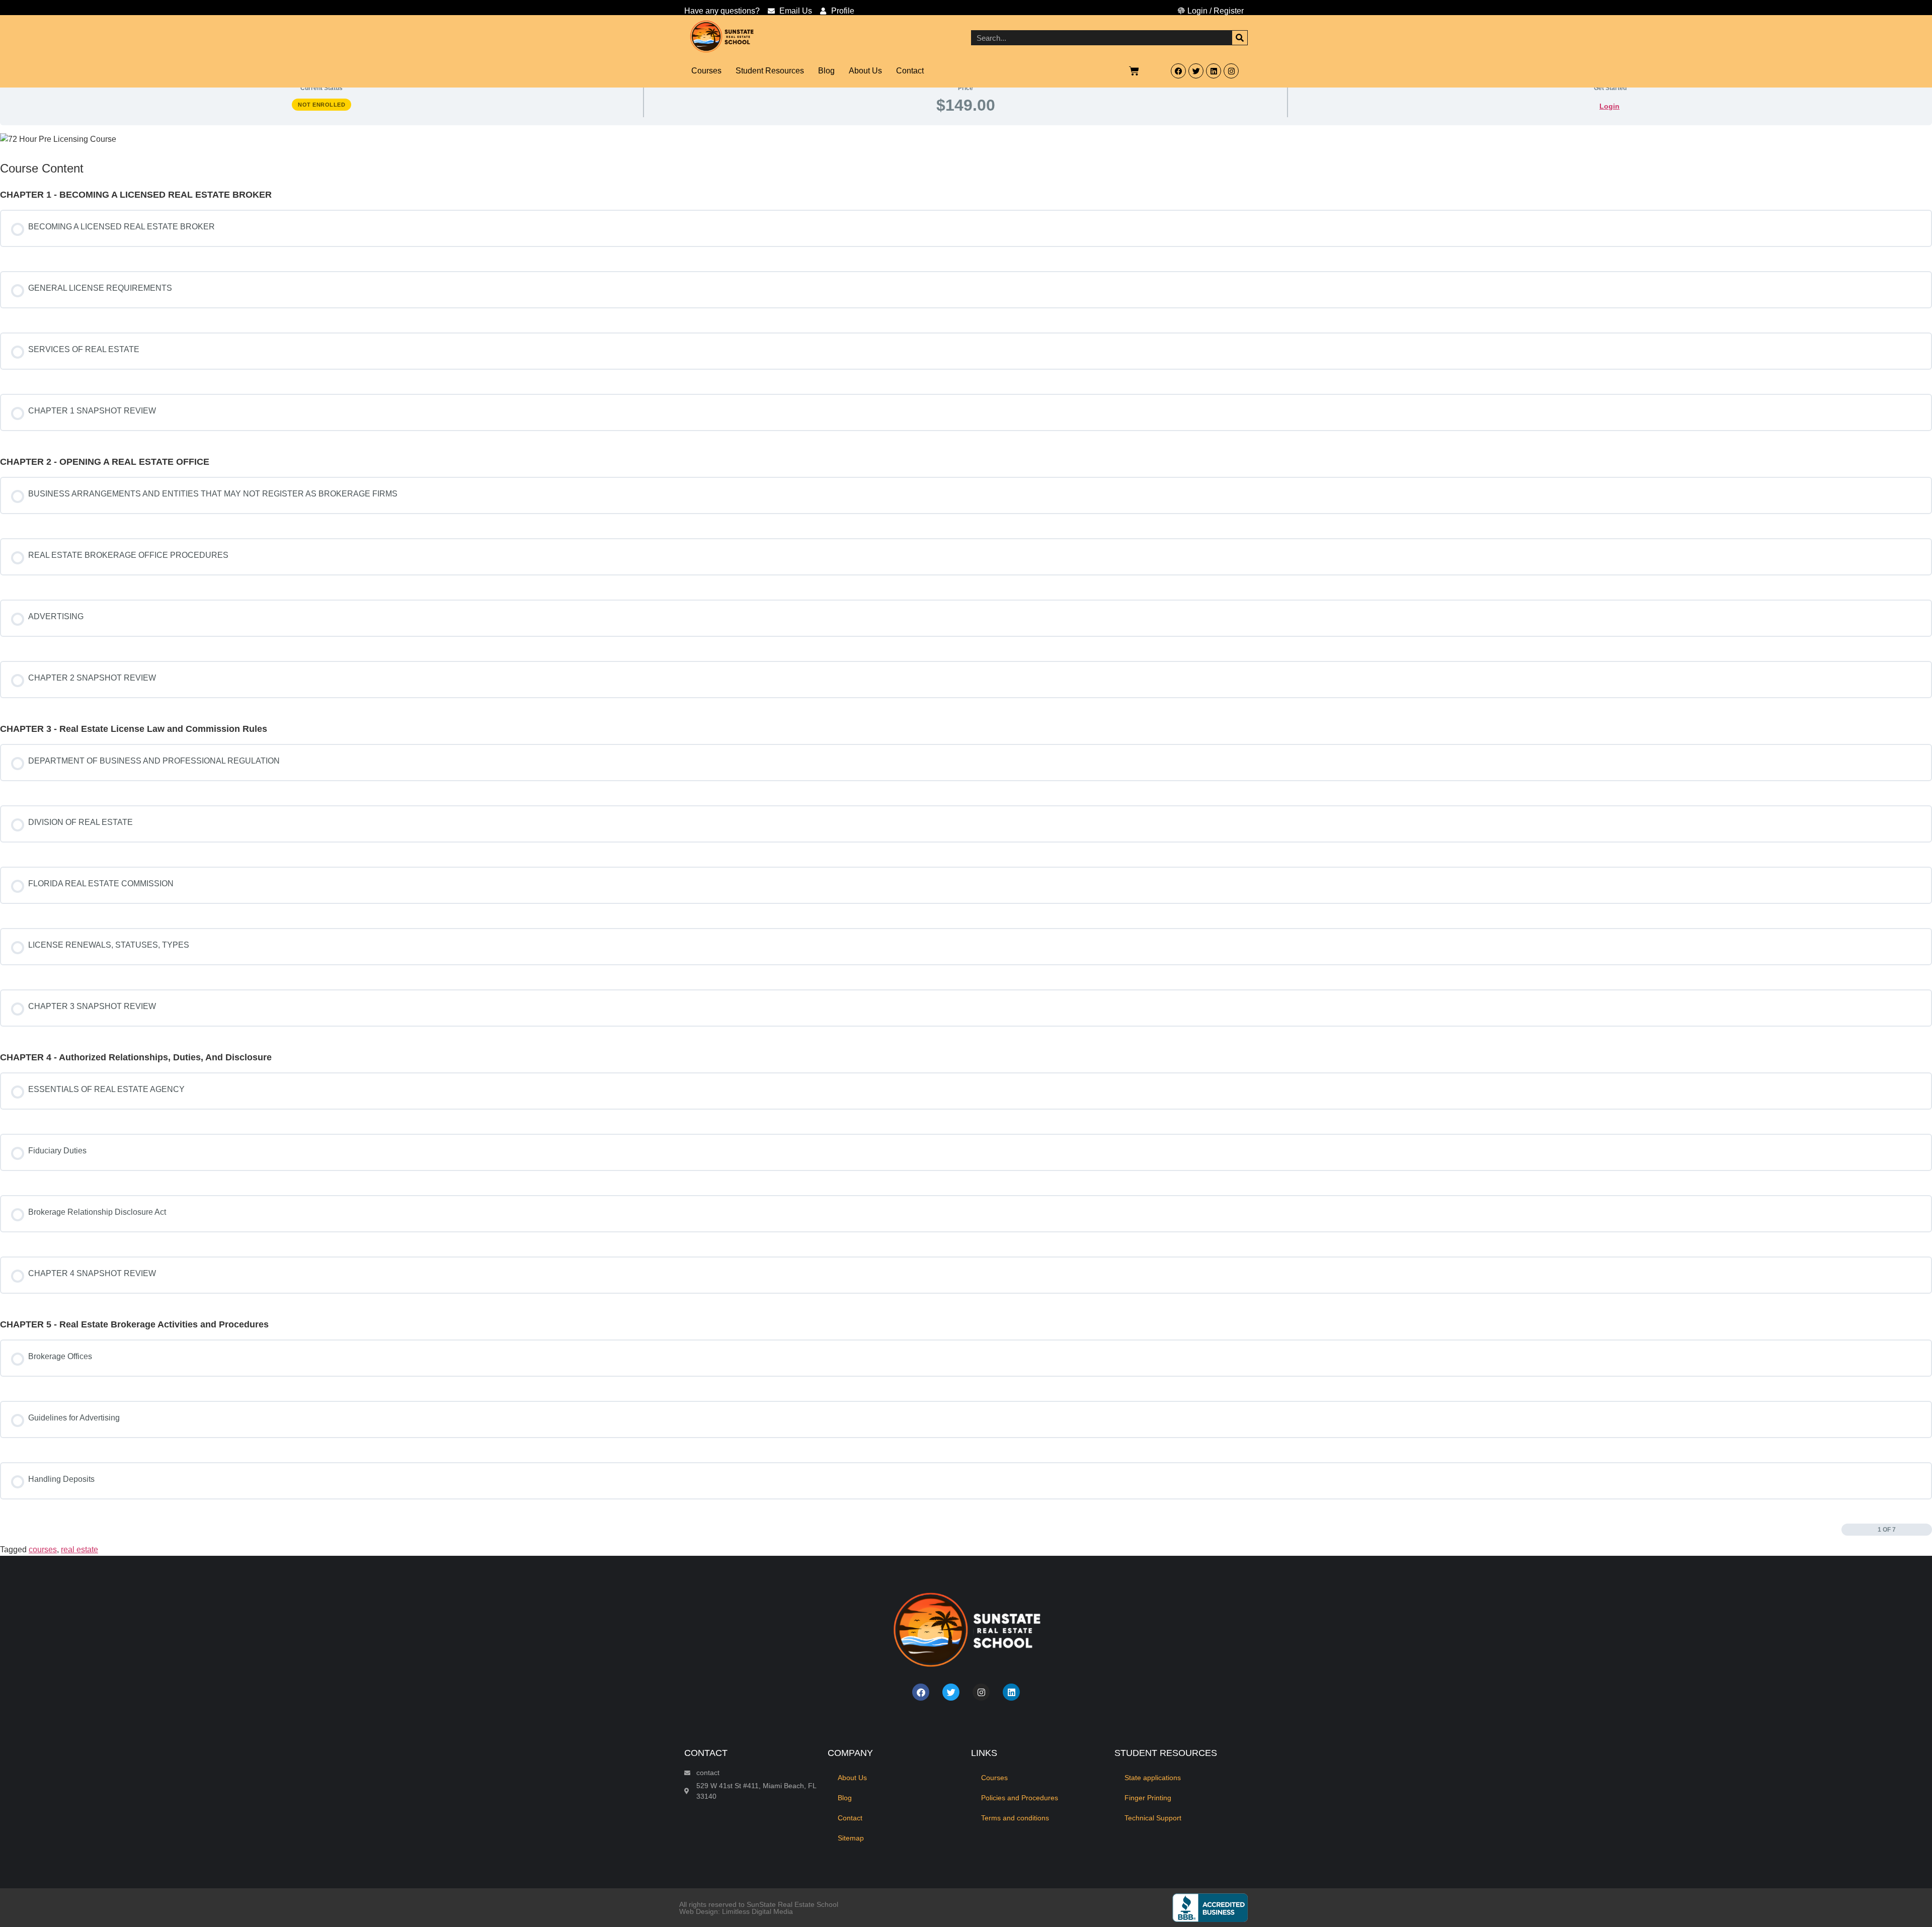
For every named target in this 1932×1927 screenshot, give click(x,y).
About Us (865, 71)
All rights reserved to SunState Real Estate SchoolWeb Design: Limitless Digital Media (759, 1908)
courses (43, 1549)
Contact (910, 71)
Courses (706, 71)
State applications (1153, 1778)
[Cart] (1135, 71)
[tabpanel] (966, 139)
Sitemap (851, 1838)
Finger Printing (1148, 1798)
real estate (79, 1549)
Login (1609, 106)
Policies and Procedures (1020, 1798)
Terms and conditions (1015, 1818)
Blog (826, 71)
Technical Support (1153, 1818)
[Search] (1240, 38)
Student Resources (770, 71)
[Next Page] (1927, 1530)
